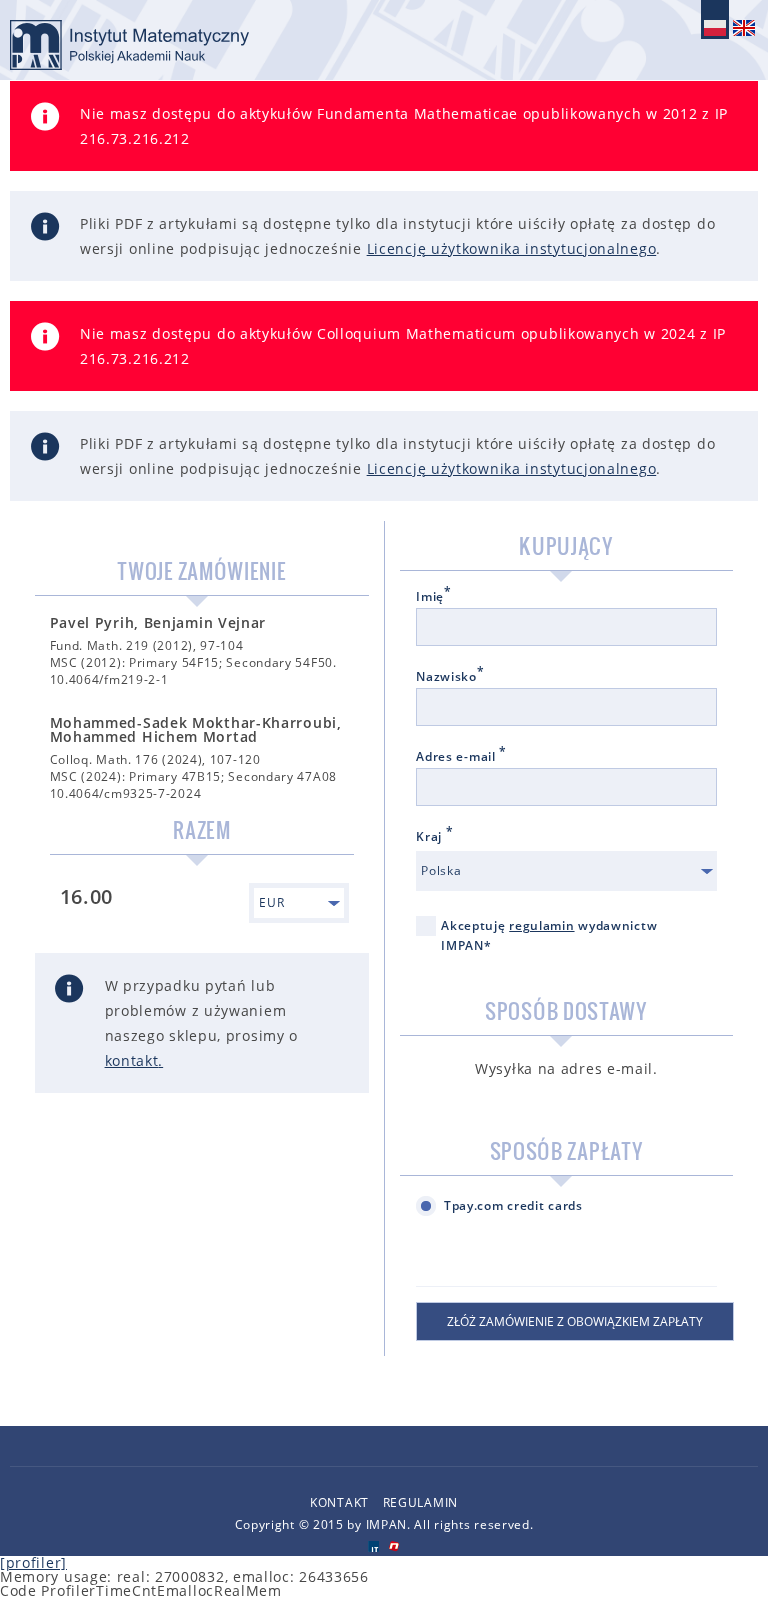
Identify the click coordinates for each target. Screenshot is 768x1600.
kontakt (132, 1060)
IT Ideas (373, 1546)
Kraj (434, 837)
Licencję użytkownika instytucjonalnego (512, 248)
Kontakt (339, 1502)
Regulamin (420, 1502)
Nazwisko (450, 677)
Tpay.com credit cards (513, 1205)
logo (129, 45)
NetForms (394, 1546)
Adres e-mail (461, 757)
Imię (434, 597)
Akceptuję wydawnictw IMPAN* (549, 935)
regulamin (541, 925)
